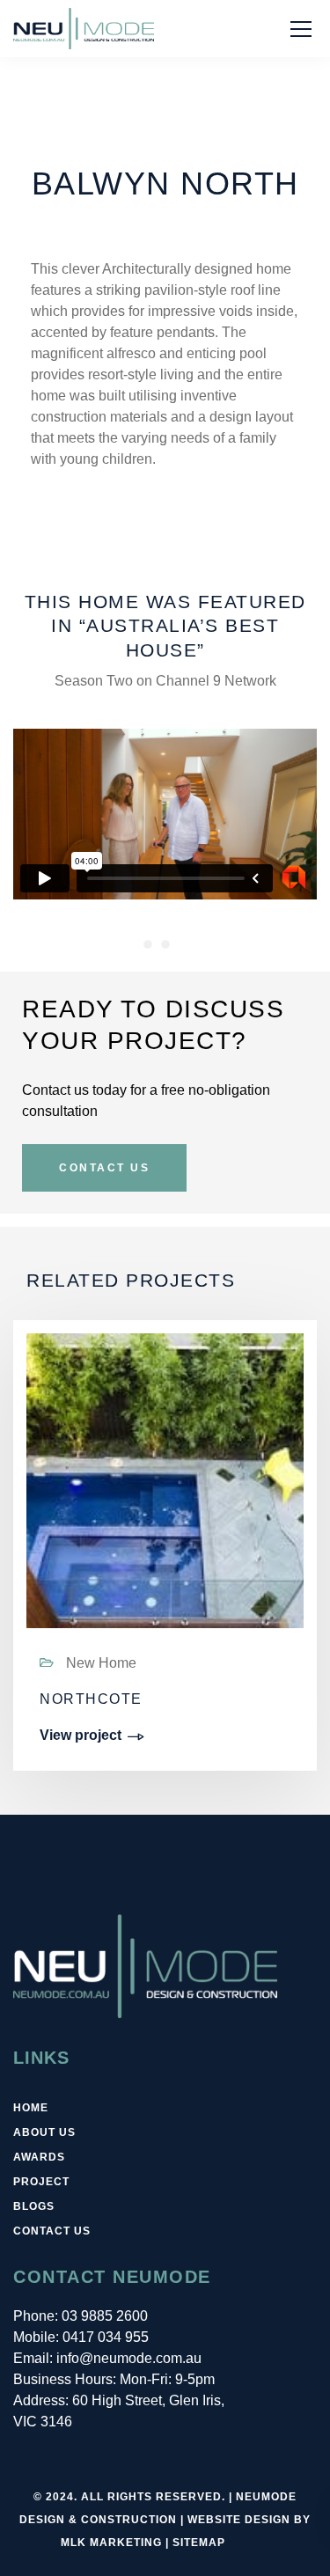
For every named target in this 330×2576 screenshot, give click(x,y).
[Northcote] (165, 1530)
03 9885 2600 (105, 2316)
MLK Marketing (111, 2543)
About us (44, 2132)
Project (41, 2182)
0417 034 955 (106, 2337)
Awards (39, 2157)
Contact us (52, 2231)
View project (81, 1736)
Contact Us (104, 1168)
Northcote (91, 1699)
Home (31, 2108)
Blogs (34, 2206)
